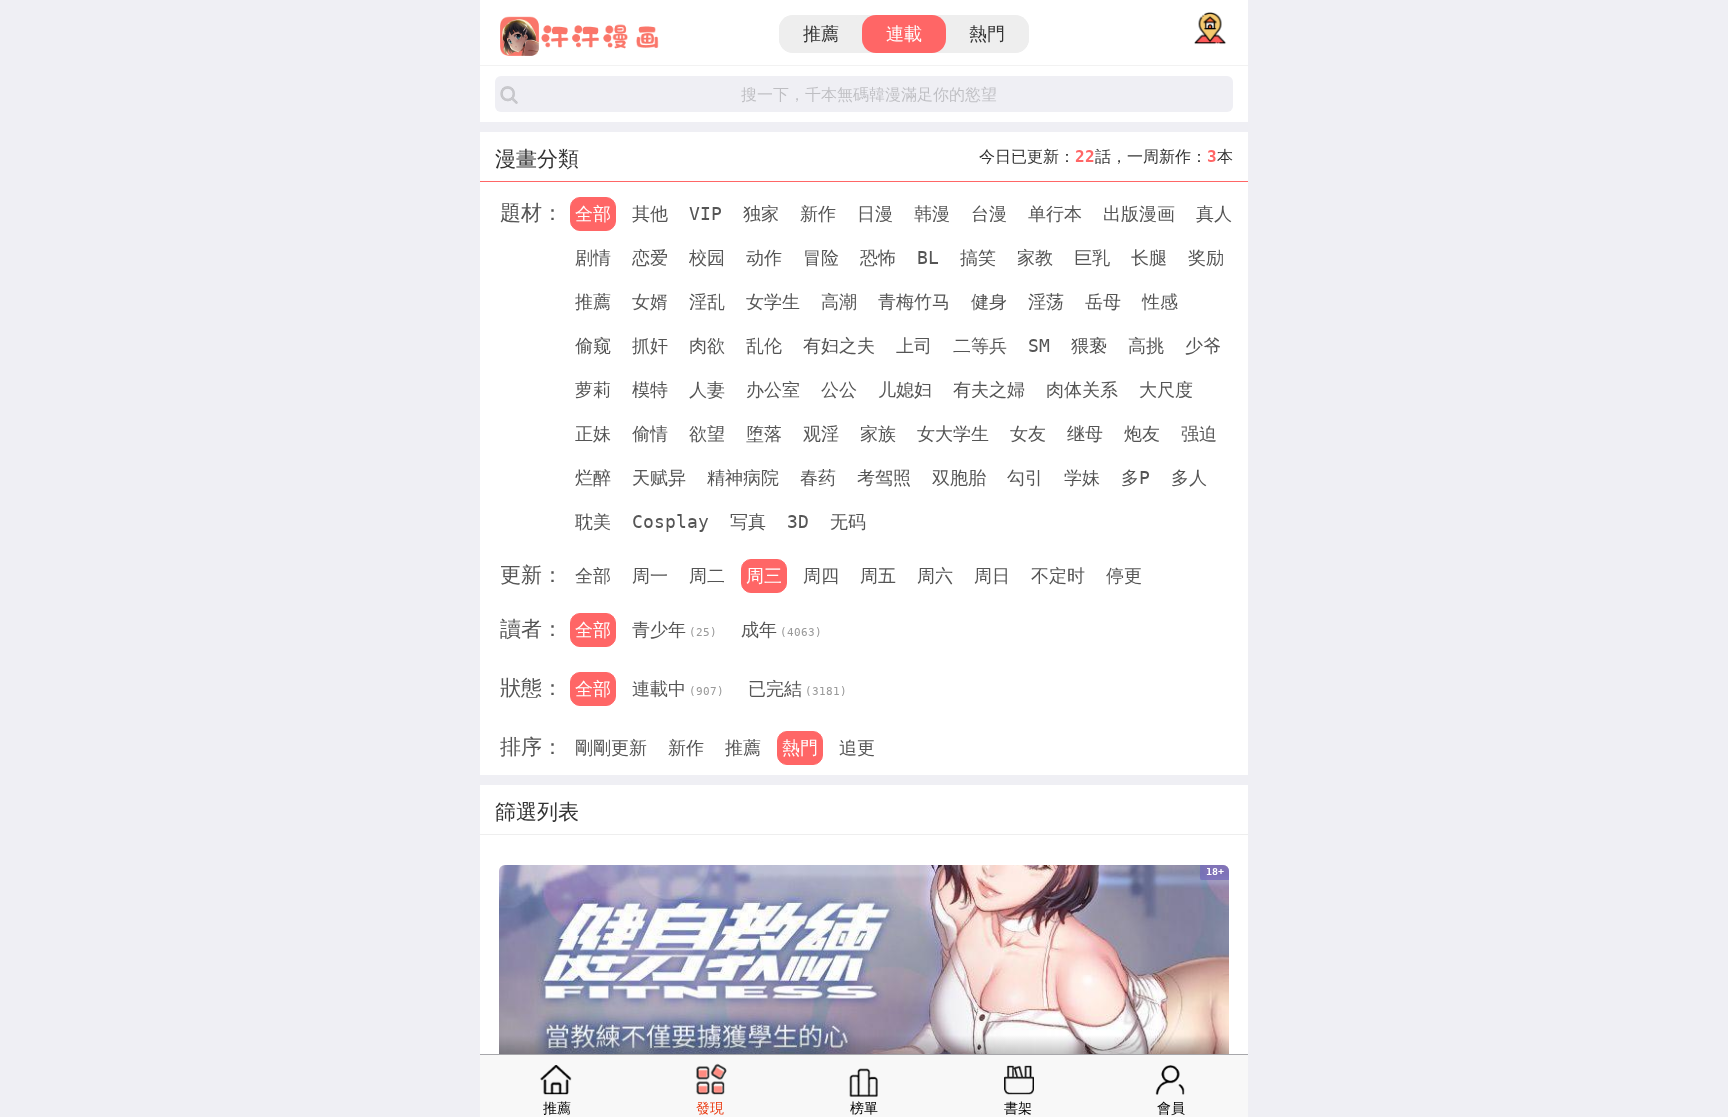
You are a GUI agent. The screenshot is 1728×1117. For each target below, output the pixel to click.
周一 (650, 575)
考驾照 (884, 477)
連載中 (678, 688)
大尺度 (1166, 389)
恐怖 (878, 257)
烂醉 (593, 477)
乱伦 (764, 345)
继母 (1085, 433)
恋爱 (650, 257)
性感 (1160, 301)
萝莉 (593, 389)
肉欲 (707, 345)
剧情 (593, 257)
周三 (764, 575)
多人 (1189, 477)
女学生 (773, 301)
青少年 (674, 629)
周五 (878, 575)
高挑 (1146, 345)
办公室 (773, 389)
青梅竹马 (914, 301)
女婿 (650, 301)
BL (928, 257)
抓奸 (650, 345)
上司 (914, 345)
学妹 (1082, 477)
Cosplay (670, 521)
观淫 (821, 433)
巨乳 (1092, 257)
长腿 (1149, 257)
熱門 (987, 33)
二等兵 (980, 345)
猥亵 (1089, 345)
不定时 (1058, 575)
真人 (1214, 213)
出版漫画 (1139, 213)
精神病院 (743, 477)
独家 (761, 213)
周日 (992, 575)
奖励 (1206, 257)
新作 (818, 213)
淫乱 (707, 301)
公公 (839, 389)
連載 (904, 33)
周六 (935, 575)
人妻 (707, 389)
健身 (989, 301)
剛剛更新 (611, 747)
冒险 (821, 257)
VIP (705, 213)
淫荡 (1046, 301)
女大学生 (953, 433)
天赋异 (659, 477)
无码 (848, 521)
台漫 (989, 213)
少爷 (1203, 345)
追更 (857, 747)
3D (798, 521)
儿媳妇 (905, 389)
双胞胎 (959, 477)
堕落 (764, 433)
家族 (878, 433)
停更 (1124, 575)
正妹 (593, 433)
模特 (650, 389)
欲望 (707, 433)
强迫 (1199, 433)
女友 (1028, 433)
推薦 (821, 33)
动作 (764, 257)
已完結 (797, 688)
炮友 (1142, 433)
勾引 (1025, 477)
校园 (707, 257)
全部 (593, 213)
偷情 (650, 433)
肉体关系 (1082, 389)
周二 (707, 575)
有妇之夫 (839, 345)
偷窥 (593, 345)
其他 (650, 213)
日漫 (875, 213)
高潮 (839, 301)
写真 (748, 521)
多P (1135, 477)
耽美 (593, 521)
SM (1039, 345)
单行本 (1055, 213)
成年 (781, 629)
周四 (821, 575)
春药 (818, 477)
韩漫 (932, 213)
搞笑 (978, 257)
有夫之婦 (989, 389)
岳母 (1103, 301)
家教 (1035, 257)
